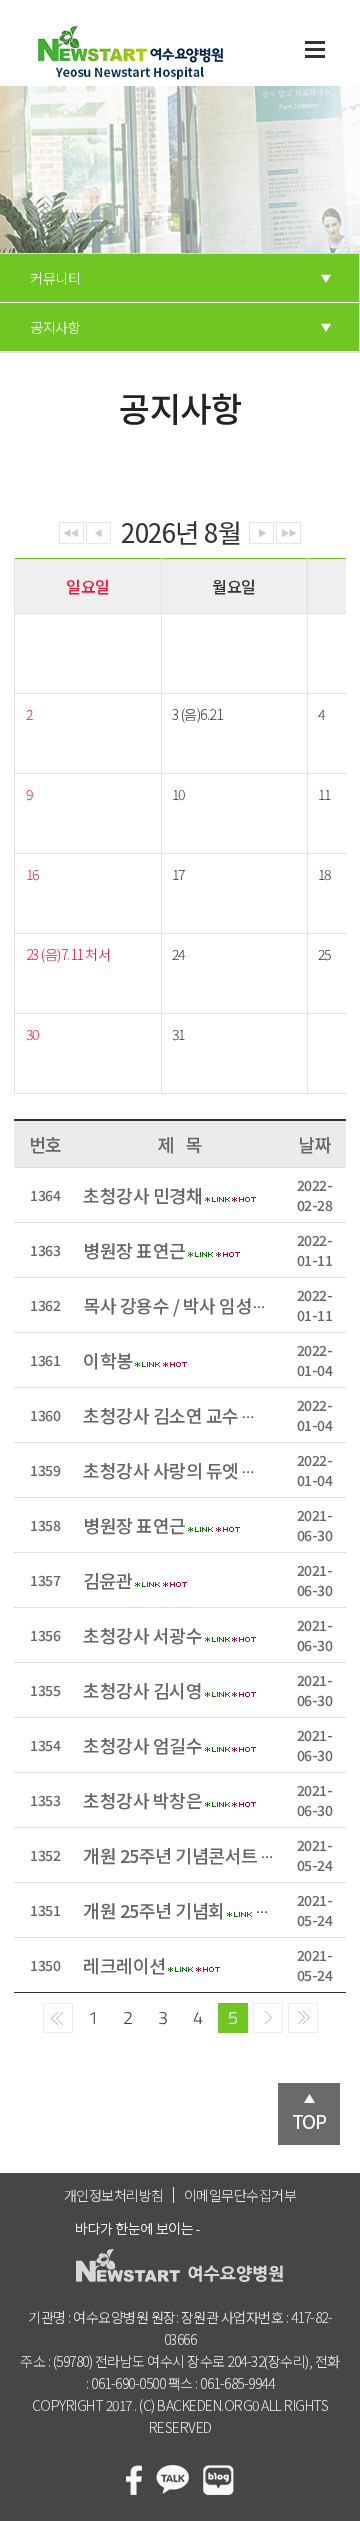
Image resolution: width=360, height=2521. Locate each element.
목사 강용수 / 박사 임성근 (176, 1305)
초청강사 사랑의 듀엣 (161, 1470)
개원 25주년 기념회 (154, 1910)
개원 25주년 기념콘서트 (170, 1855)
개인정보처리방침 (114, 2195)
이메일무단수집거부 (240, 2195)
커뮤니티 (55, 278)
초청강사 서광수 (142, 1635)
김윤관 (108, 1580)
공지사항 (55, 327)
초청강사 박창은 (142, 1800)
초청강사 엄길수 (142, 1745)
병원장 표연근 (134, 1250)
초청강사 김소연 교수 (161, 1415)
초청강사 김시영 (142, 1690)
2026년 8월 (181, 529)
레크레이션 (124, 1965)
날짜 (314, 1144)
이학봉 (108, 1360)
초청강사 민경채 (142, 1195)
